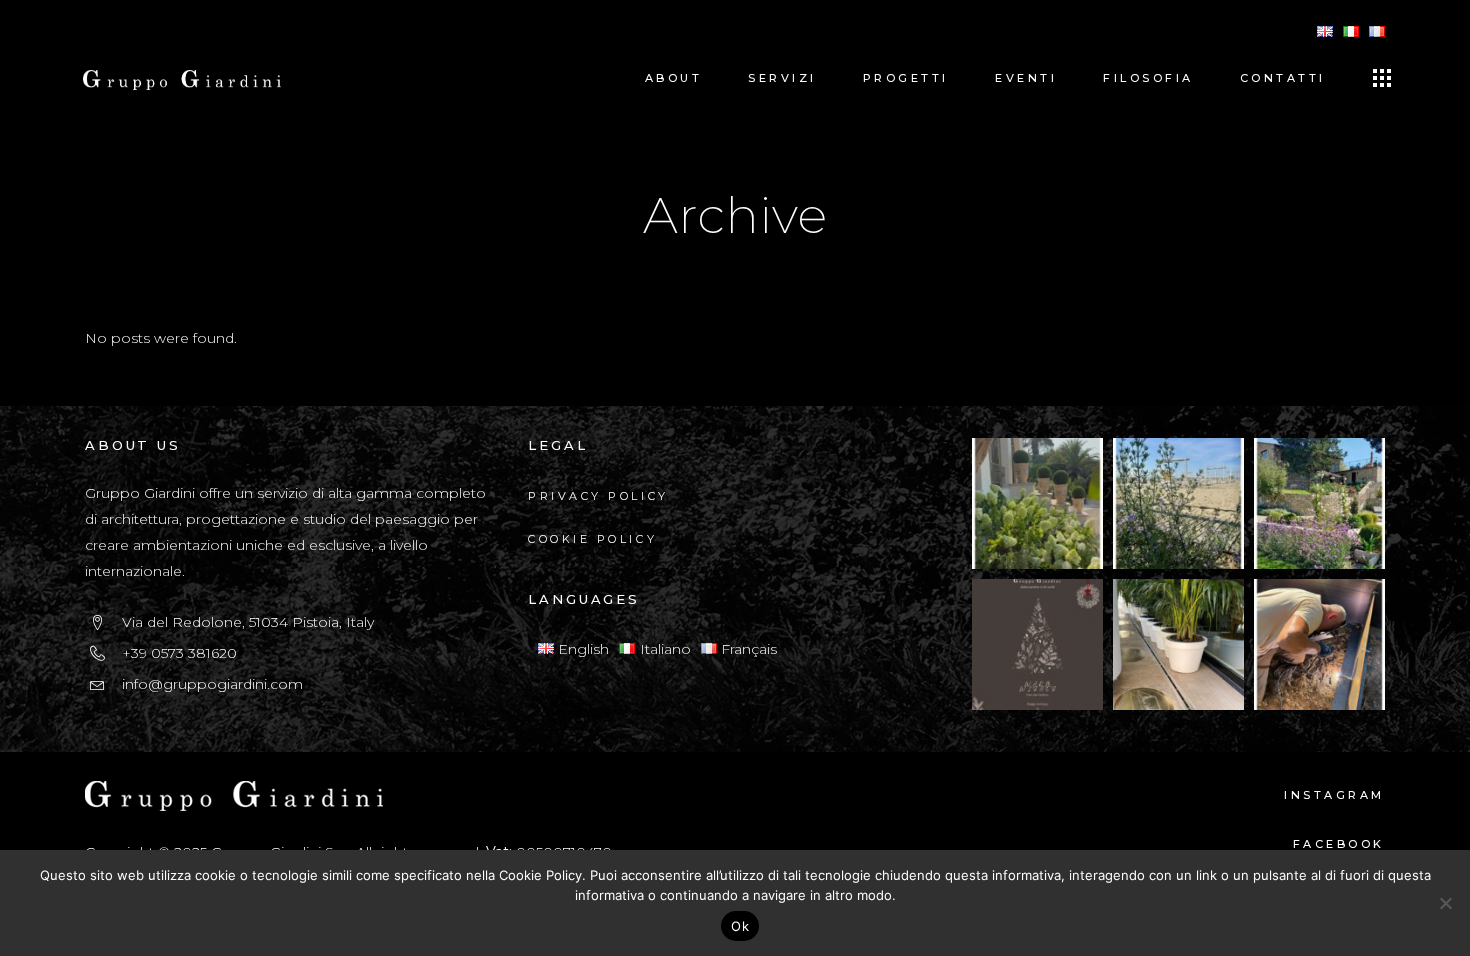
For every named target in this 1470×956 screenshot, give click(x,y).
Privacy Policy (598, 496)
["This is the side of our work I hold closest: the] (1319, 644)
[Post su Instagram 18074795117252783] (1037, 644)
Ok (740, 926)
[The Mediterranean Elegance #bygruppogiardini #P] (1037, 503)
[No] (1445, 903)
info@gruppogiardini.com (212, 684)
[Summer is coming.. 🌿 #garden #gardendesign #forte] (1178, 503)
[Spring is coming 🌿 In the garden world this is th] (1319, 503)
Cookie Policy (592, 539)
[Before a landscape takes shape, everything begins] (1178, 644)
